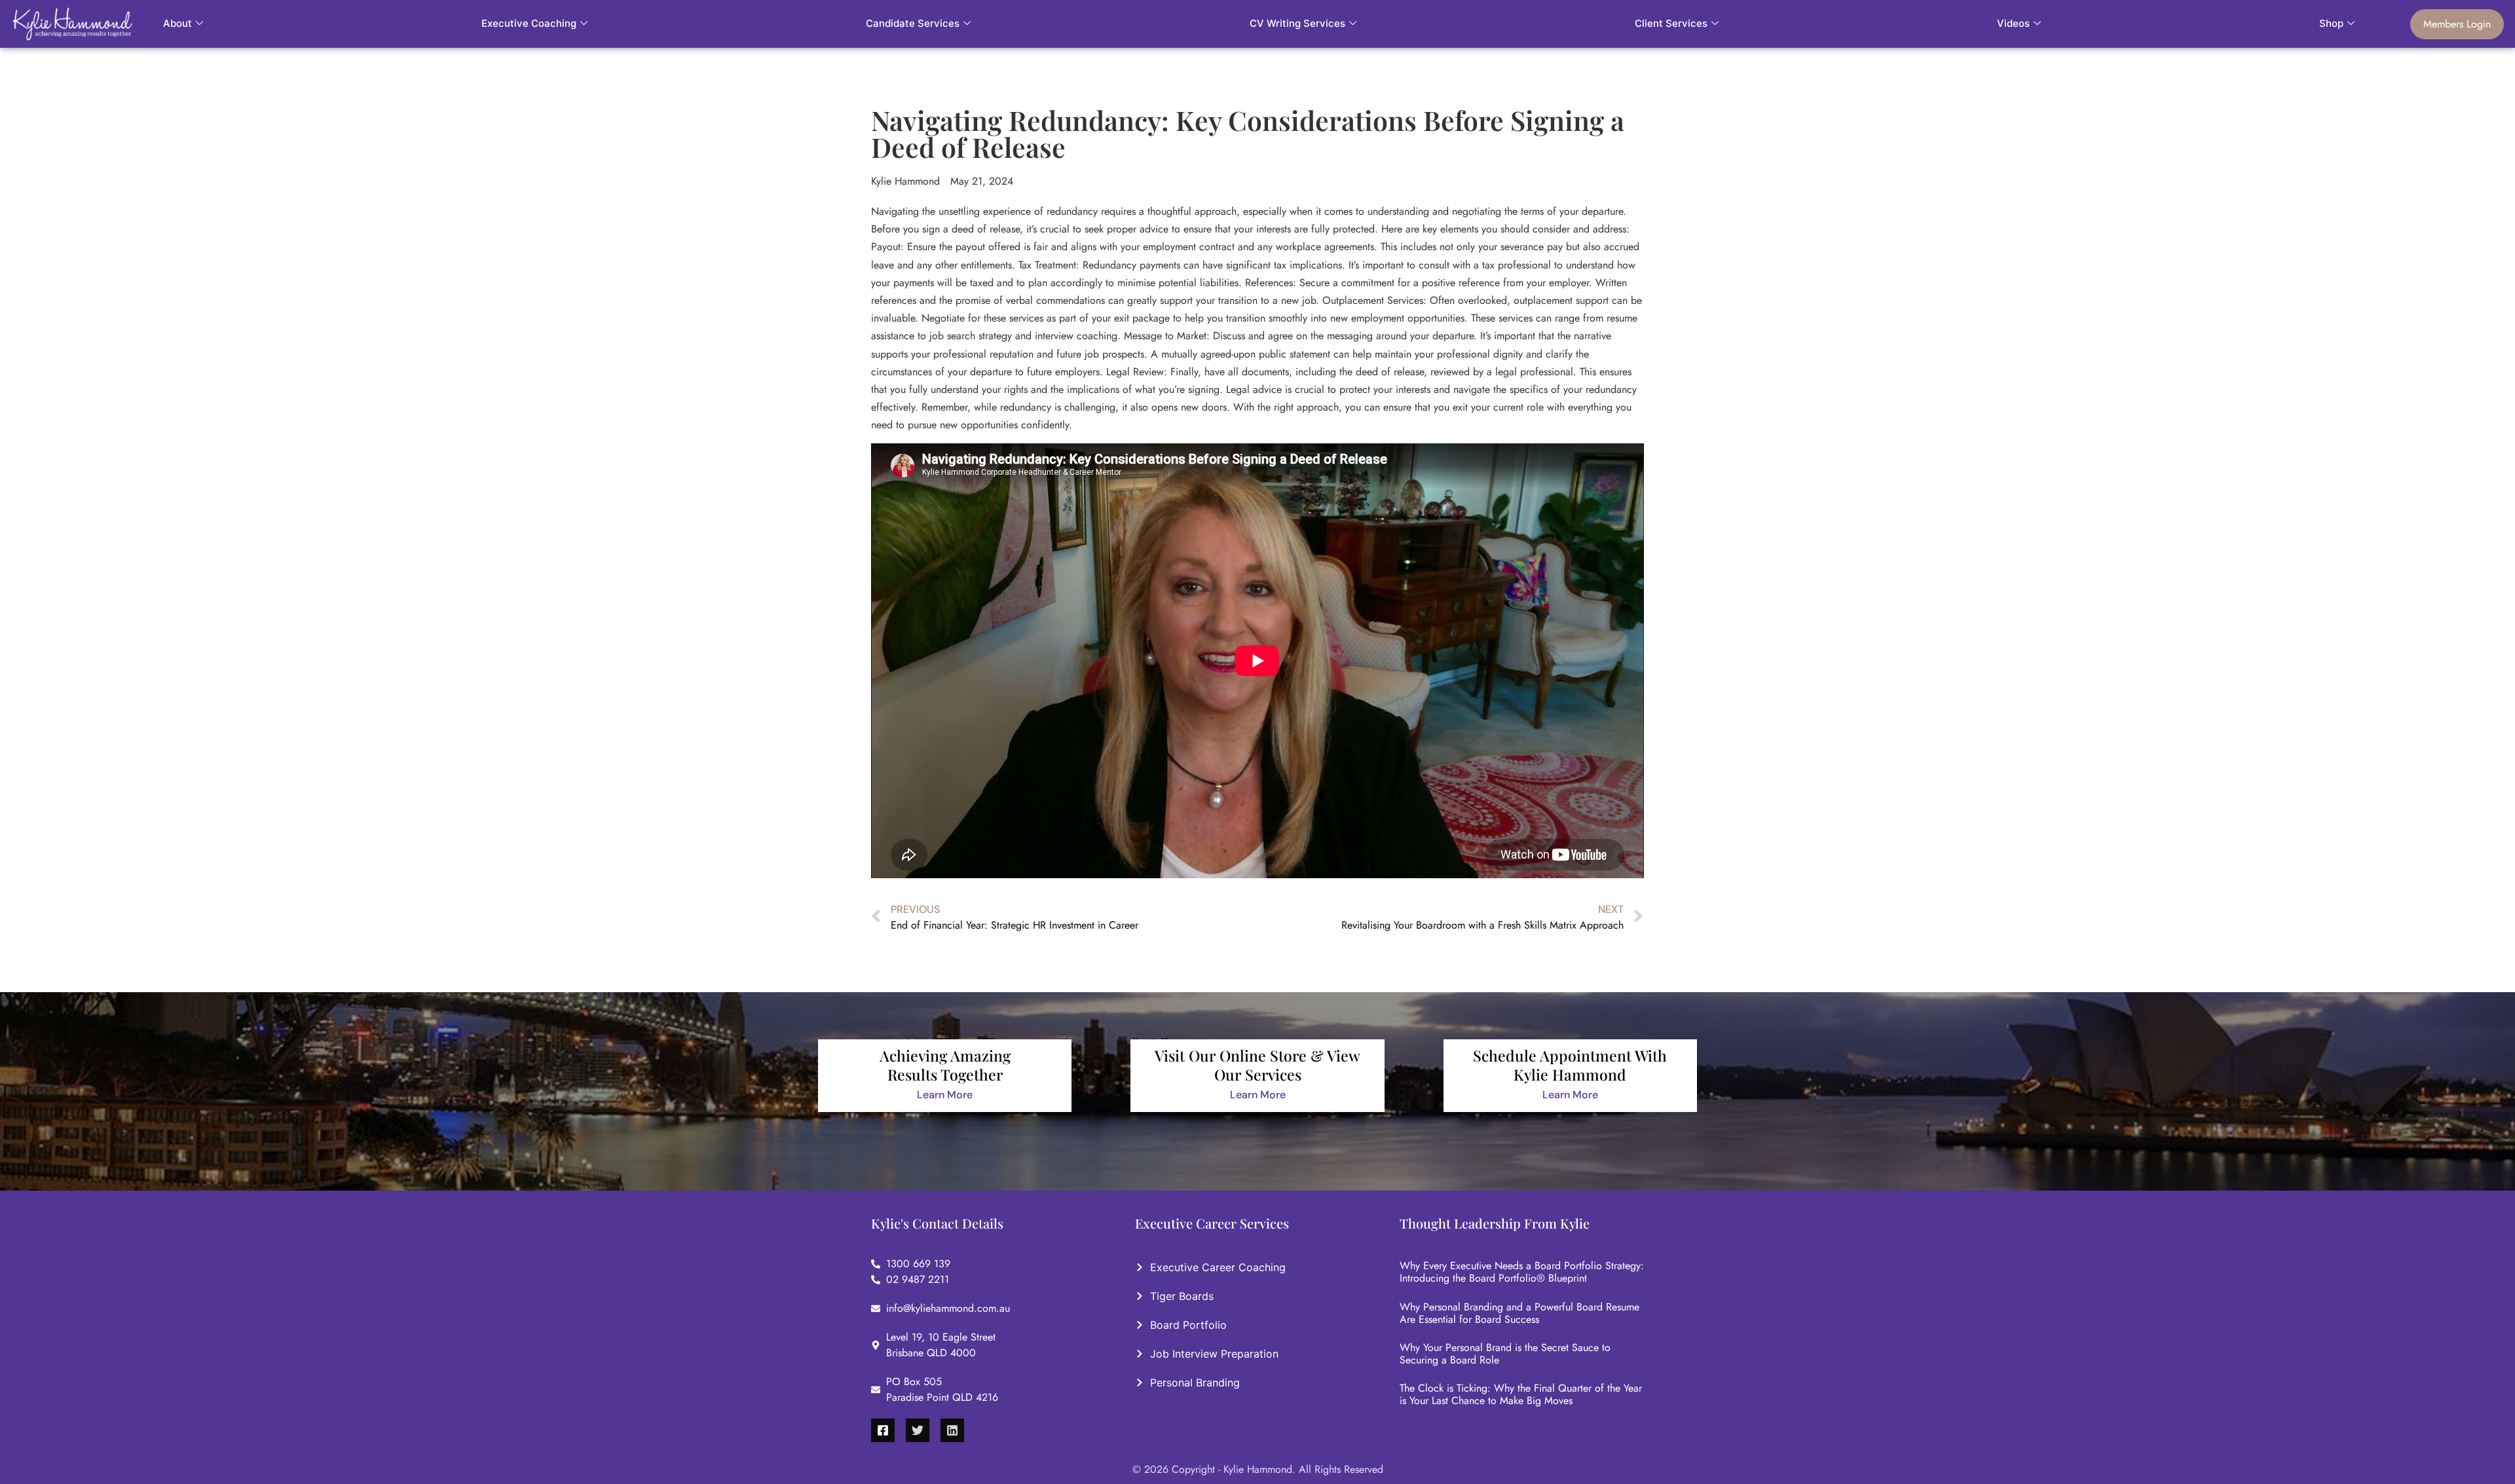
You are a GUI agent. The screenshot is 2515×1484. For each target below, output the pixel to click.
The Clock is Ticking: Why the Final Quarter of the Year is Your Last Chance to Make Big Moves (1521, 1394)
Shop (2331, 23)
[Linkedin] (952, 1430)
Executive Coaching (529, 23)
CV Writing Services (1297, 23)
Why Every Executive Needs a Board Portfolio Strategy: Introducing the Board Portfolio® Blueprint (1522, 1272)
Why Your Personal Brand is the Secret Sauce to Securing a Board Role (1505, 1354)
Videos (2013, 23)
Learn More (945, 1095)
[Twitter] (918, 1430)
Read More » (1424, 1294)
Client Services (1671, 23)
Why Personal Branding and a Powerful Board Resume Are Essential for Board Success (1519, 1313)
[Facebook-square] (883, 1430)
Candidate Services (913, 23)
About (177, 23)
